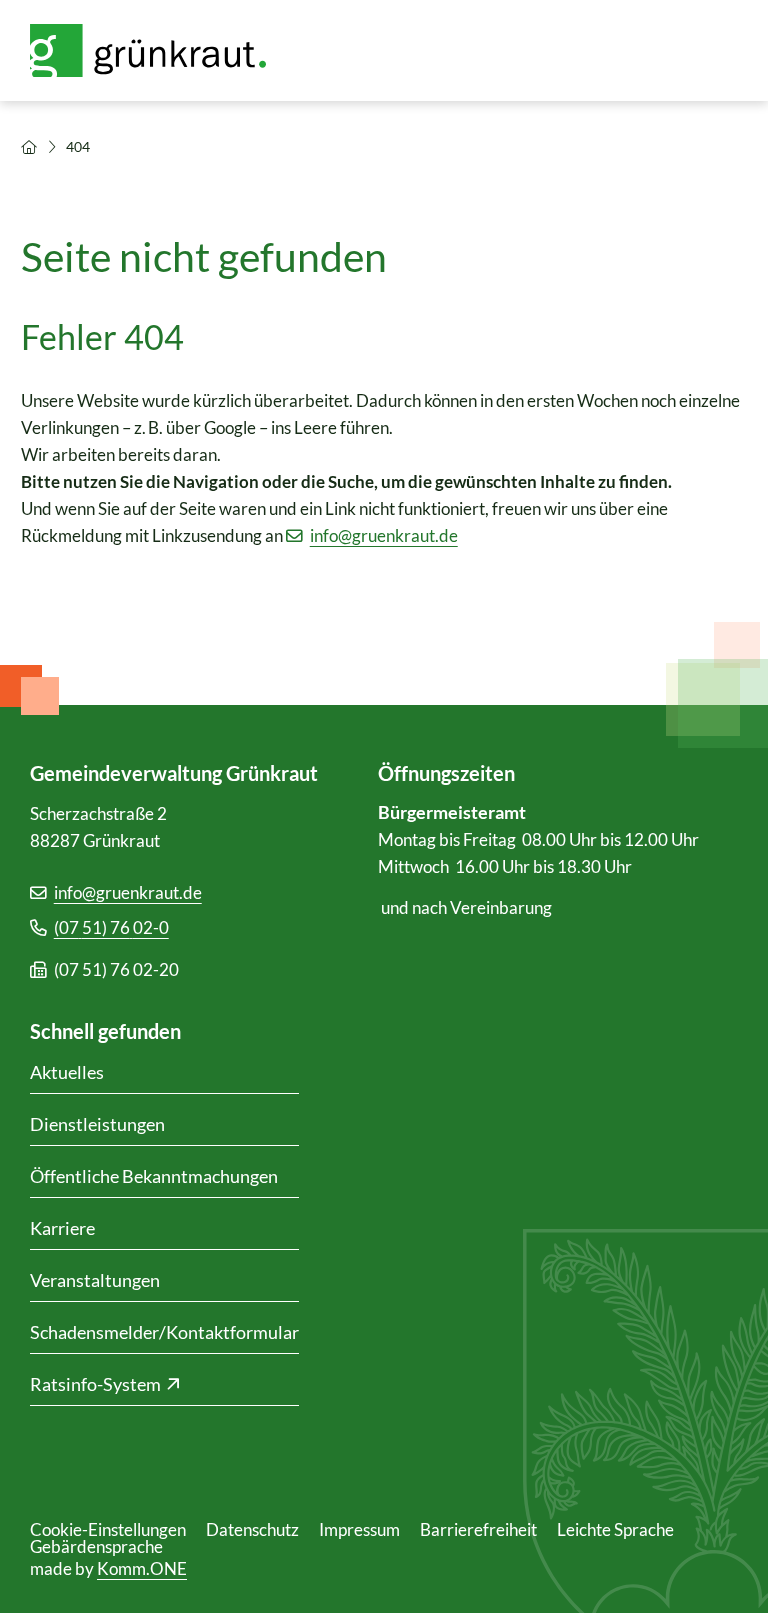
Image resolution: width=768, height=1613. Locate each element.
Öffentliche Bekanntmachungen (154, 1176)
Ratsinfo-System (95, 1384)
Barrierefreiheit (478, 1529)
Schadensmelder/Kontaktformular (164, 1332)
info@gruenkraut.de (384, 535)
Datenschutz (252, 1529)
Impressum (359, 1529)
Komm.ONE (142, 1568)
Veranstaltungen (95, 1280)
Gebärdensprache (96, 1546)
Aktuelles (67, 1072)
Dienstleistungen (97, 1124)
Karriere (62, 1228)
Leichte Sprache (615, 1529)
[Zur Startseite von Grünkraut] (160, 50)
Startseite (29, 147)
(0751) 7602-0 (111, 927)
